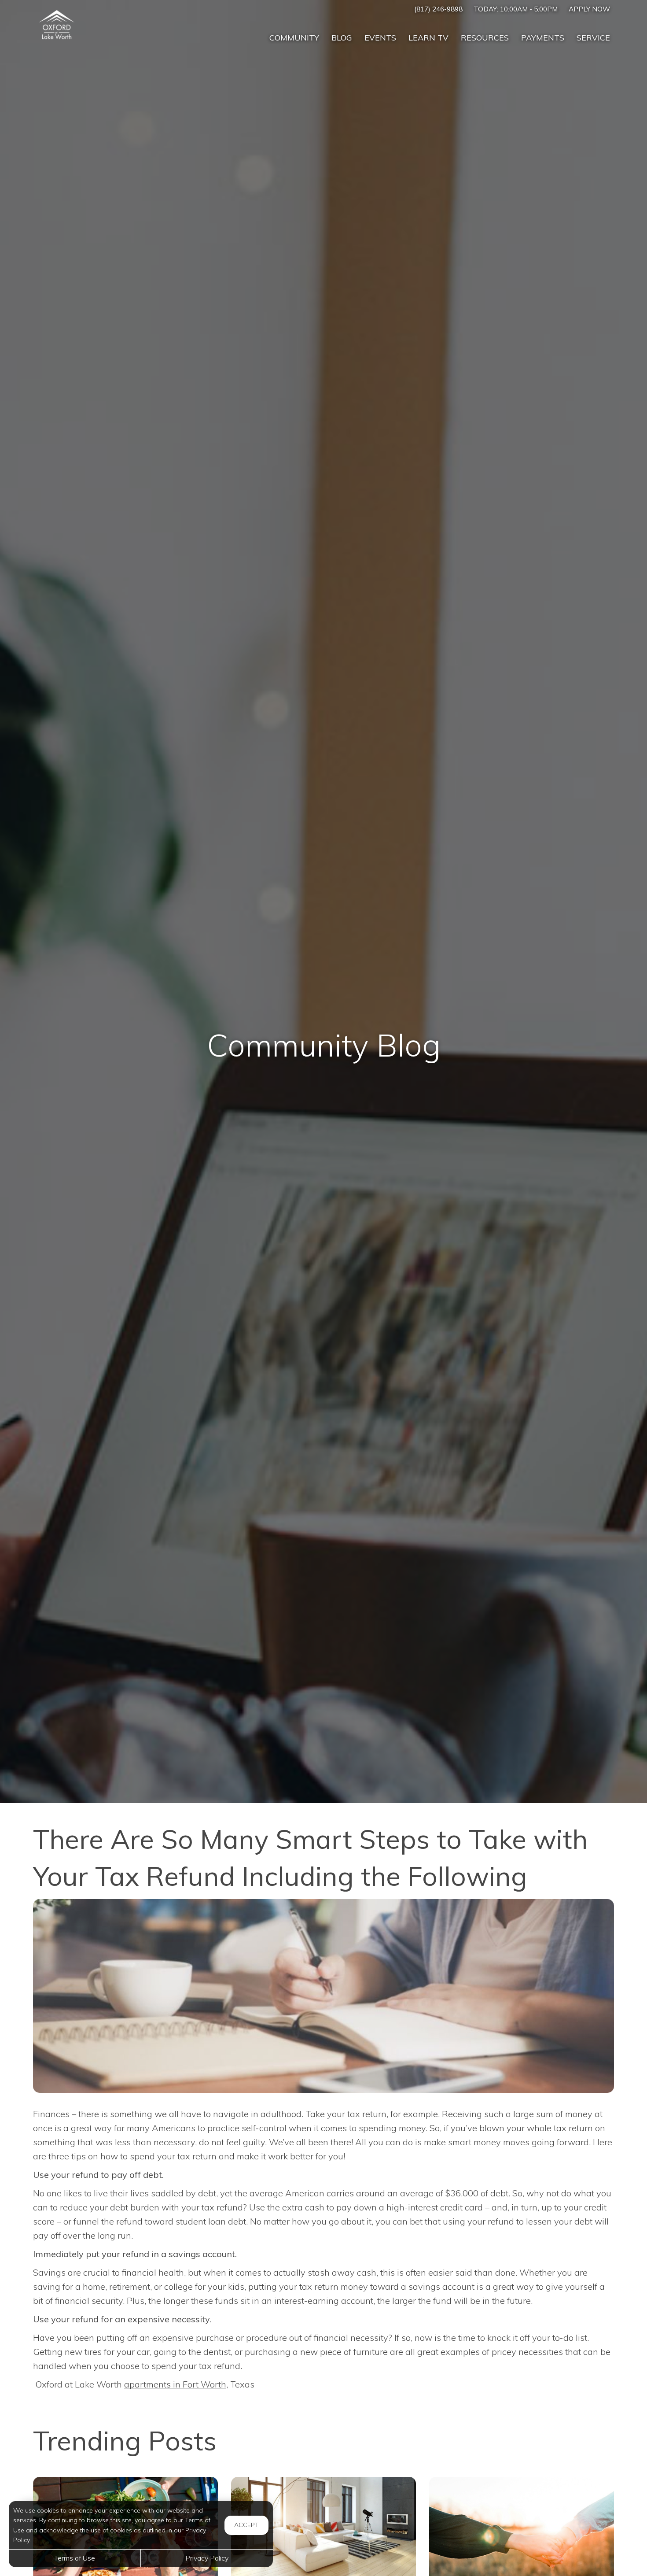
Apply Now (589, 9)
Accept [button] (246, 2525)
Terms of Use (75, 2558)
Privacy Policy (207, 2558)
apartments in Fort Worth (175, 2384)
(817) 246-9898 (438, 9)
